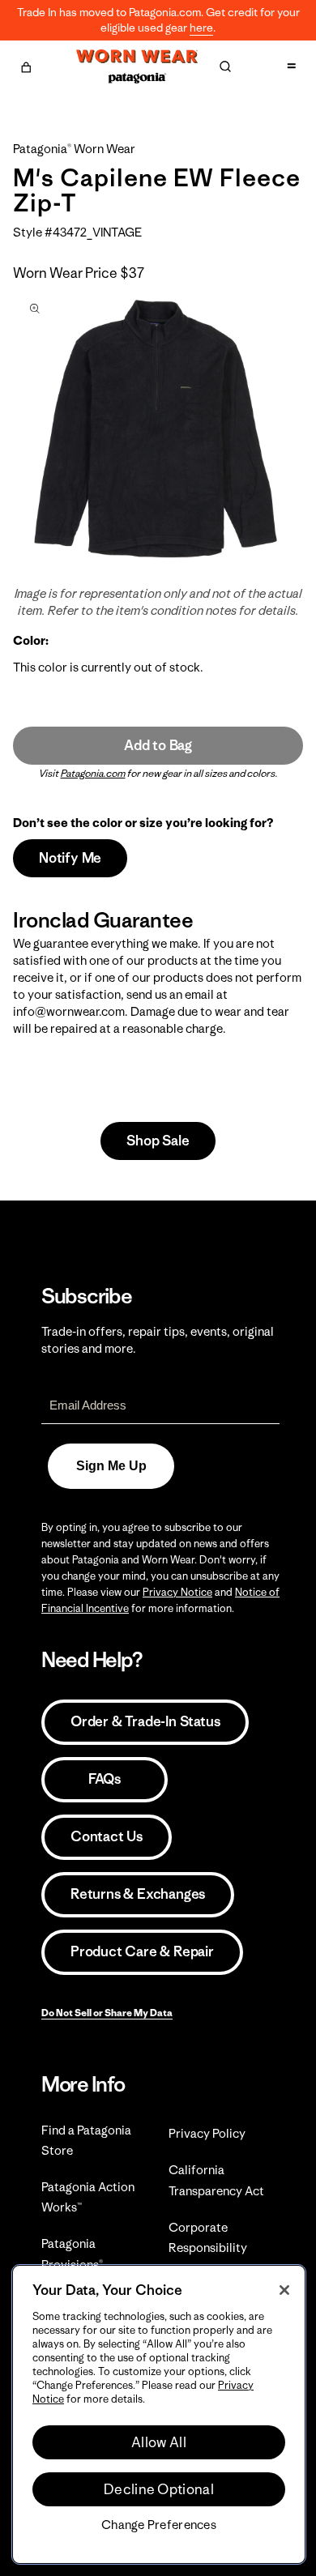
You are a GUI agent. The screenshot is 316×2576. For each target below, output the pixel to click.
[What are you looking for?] (225, 66)
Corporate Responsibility (208, 2237)
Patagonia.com (93, 773)
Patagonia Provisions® (72, 2254)
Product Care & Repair (142, 1951)
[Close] (284, 2290)
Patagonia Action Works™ (88, 2197)
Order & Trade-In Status (145, 1721)
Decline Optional (159, 2489)
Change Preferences (159, 2525)
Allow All (159, 2442)
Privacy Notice (177, 1592)
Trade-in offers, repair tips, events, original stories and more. (158, 1340)
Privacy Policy (207, 2133)
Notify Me (70, 858)
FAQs (105, 1779)
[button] (26, 65)
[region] (159, 2414)
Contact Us (107, 1836)
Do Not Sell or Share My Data (107, 2013)
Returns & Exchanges (138, 1894)
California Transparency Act (216, 2180)
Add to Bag (158, 745)
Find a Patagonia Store (86, 2140)
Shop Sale (158, 1141)
